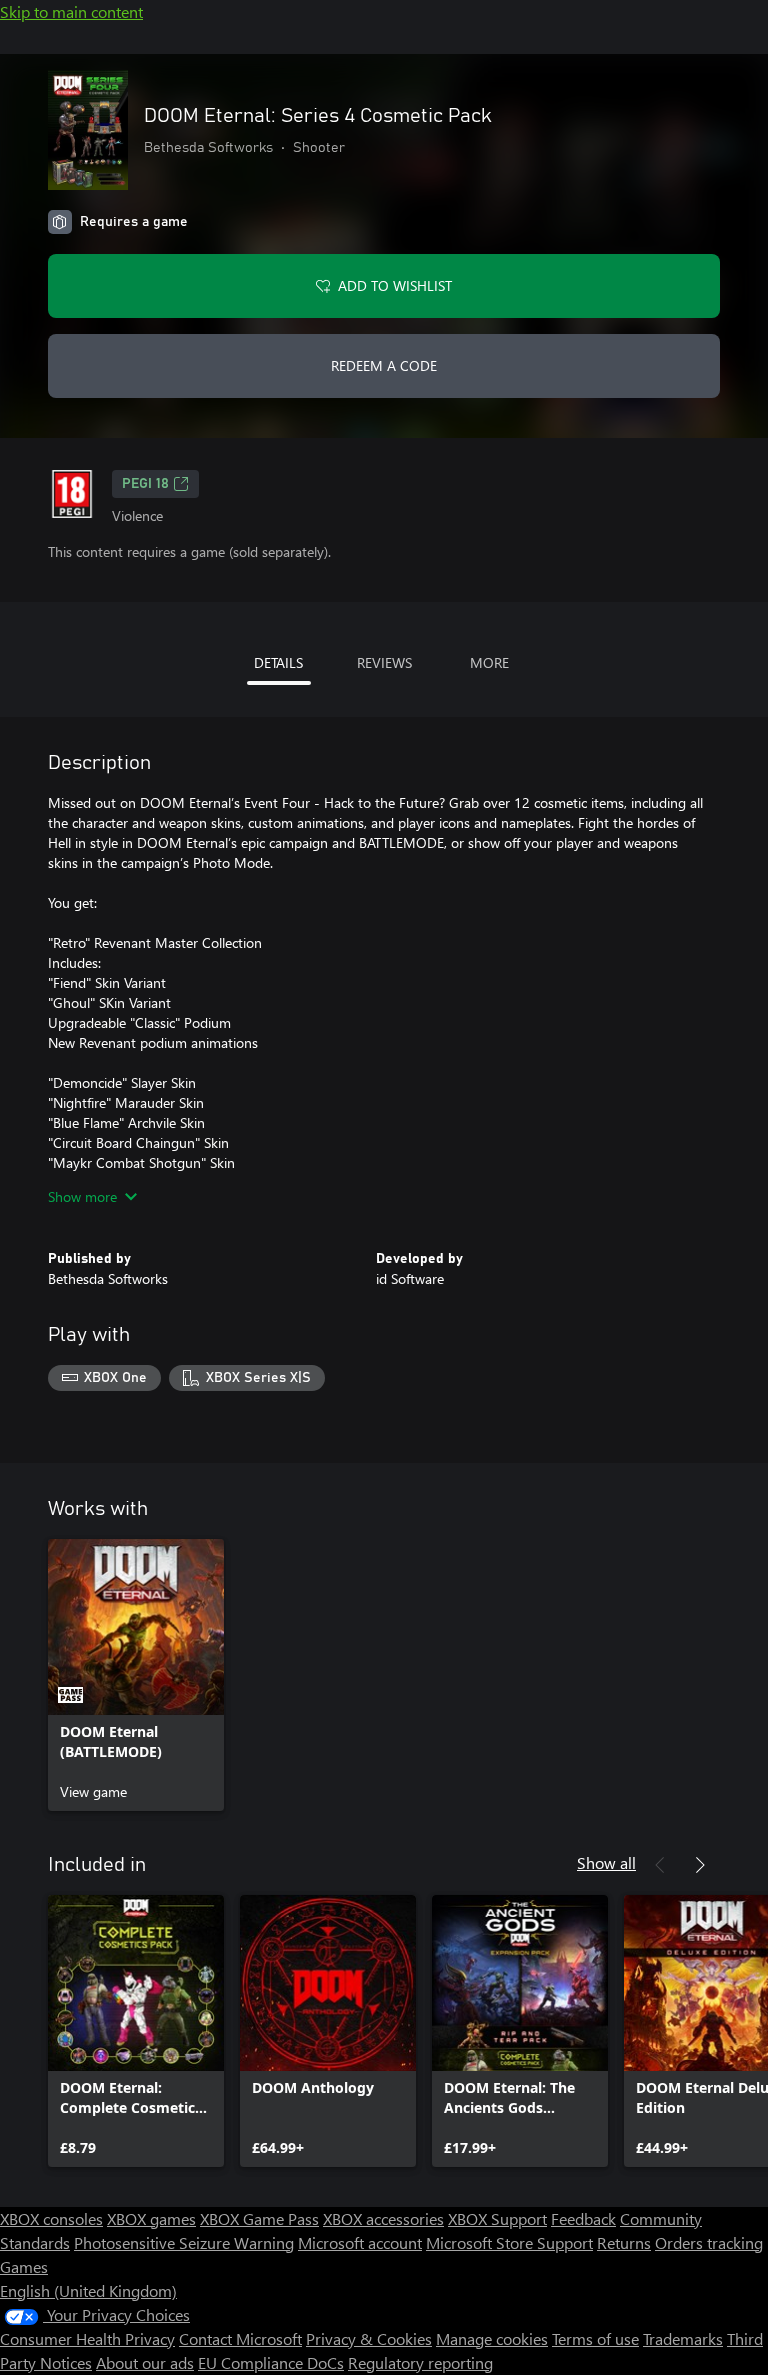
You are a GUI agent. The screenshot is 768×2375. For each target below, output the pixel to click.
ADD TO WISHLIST (395, 285)
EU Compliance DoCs (271, 2362)
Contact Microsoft (240, 2338)
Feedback (583, 2218)
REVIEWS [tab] (384, 662)
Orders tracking (709, 2242)
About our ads (145, 2362)
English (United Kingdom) (88, 2290)
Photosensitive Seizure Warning (184, 2242)
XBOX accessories (383, 2218)
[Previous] (660, 1865)
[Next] (700, 1865)
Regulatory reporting (420, 2362)
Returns (624, 2242)
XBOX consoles (51, 2218)
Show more (82, 1196)
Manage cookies (492, 2338)
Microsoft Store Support (509, 2242)
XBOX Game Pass (259, 2218)
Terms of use (595, 2338)
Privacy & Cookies (369, 2338)
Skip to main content (71, 11)
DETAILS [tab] (278, 662)
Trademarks (683, 2338)
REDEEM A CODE (384, 365)
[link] (136, 1675)
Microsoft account (360, 2242)
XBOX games (151, 2218)
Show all (606, 1862)
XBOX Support (497, 2218)
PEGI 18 (145, 484)
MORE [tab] (489, 662)
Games (24, 2266)
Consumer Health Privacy (87, 2338)
